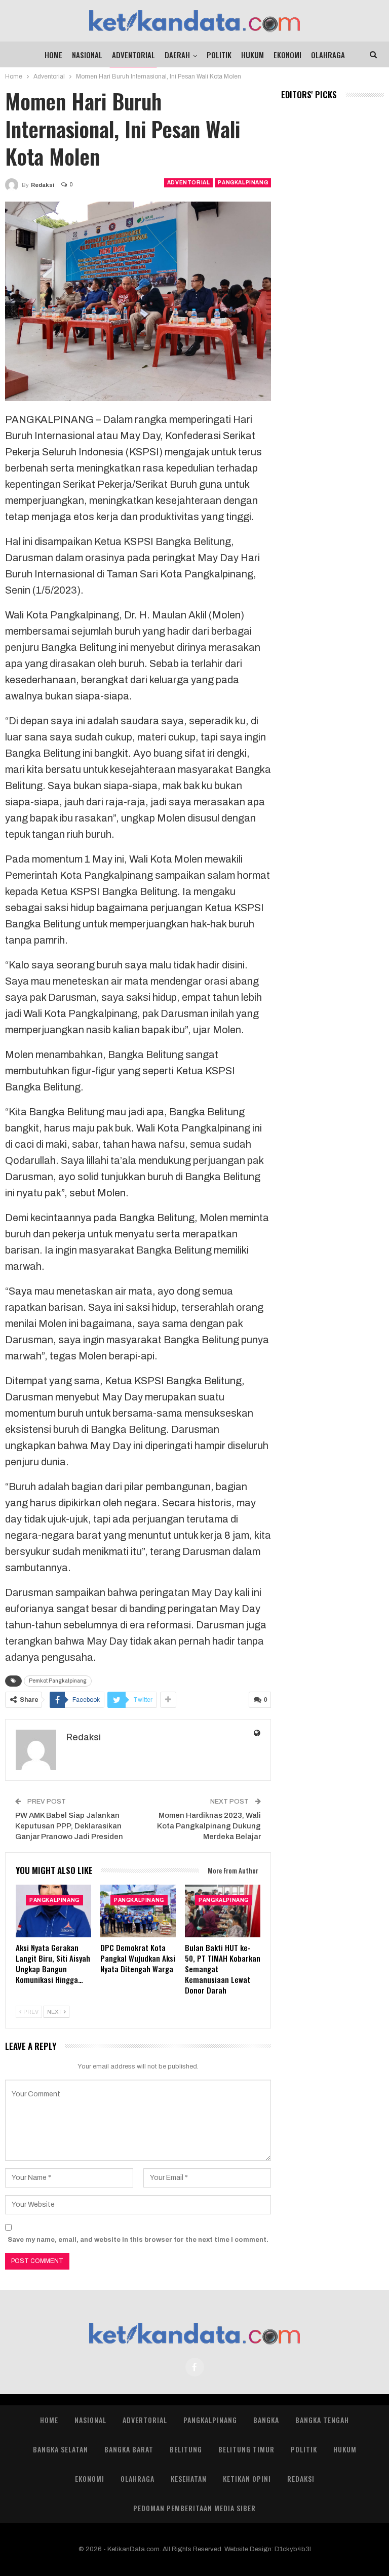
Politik (219, 55)
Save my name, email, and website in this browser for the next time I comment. (138, 2240)
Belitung (186, 2449)
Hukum (252, 55)
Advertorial (145, 2420)
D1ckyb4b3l (293, 2549)
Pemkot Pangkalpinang (58, 1681)
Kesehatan (189, 2479)
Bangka (266, 2420)
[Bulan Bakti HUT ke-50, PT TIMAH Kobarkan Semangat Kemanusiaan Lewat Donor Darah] (223, 1911)
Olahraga (328, 55)
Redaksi (301, 2479)
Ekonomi (287, 55)
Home (53, 55)
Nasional (87, 55)
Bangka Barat (129, 2449)
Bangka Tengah (322, 2420)
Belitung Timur (246, 2449)
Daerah (177, 55)
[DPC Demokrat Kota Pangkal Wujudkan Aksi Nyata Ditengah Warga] (138, 1911)
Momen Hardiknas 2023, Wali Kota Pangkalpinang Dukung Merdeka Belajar (209, 1826)
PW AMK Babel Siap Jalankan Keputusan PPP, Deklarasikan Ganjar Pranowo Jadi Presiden (69, 1826)
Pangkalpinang (243, 183)
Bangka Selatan (61, 2449)
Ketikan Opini (247, 2479)
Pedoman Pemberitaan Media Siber (194, 2508)
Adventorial (133, 55)
